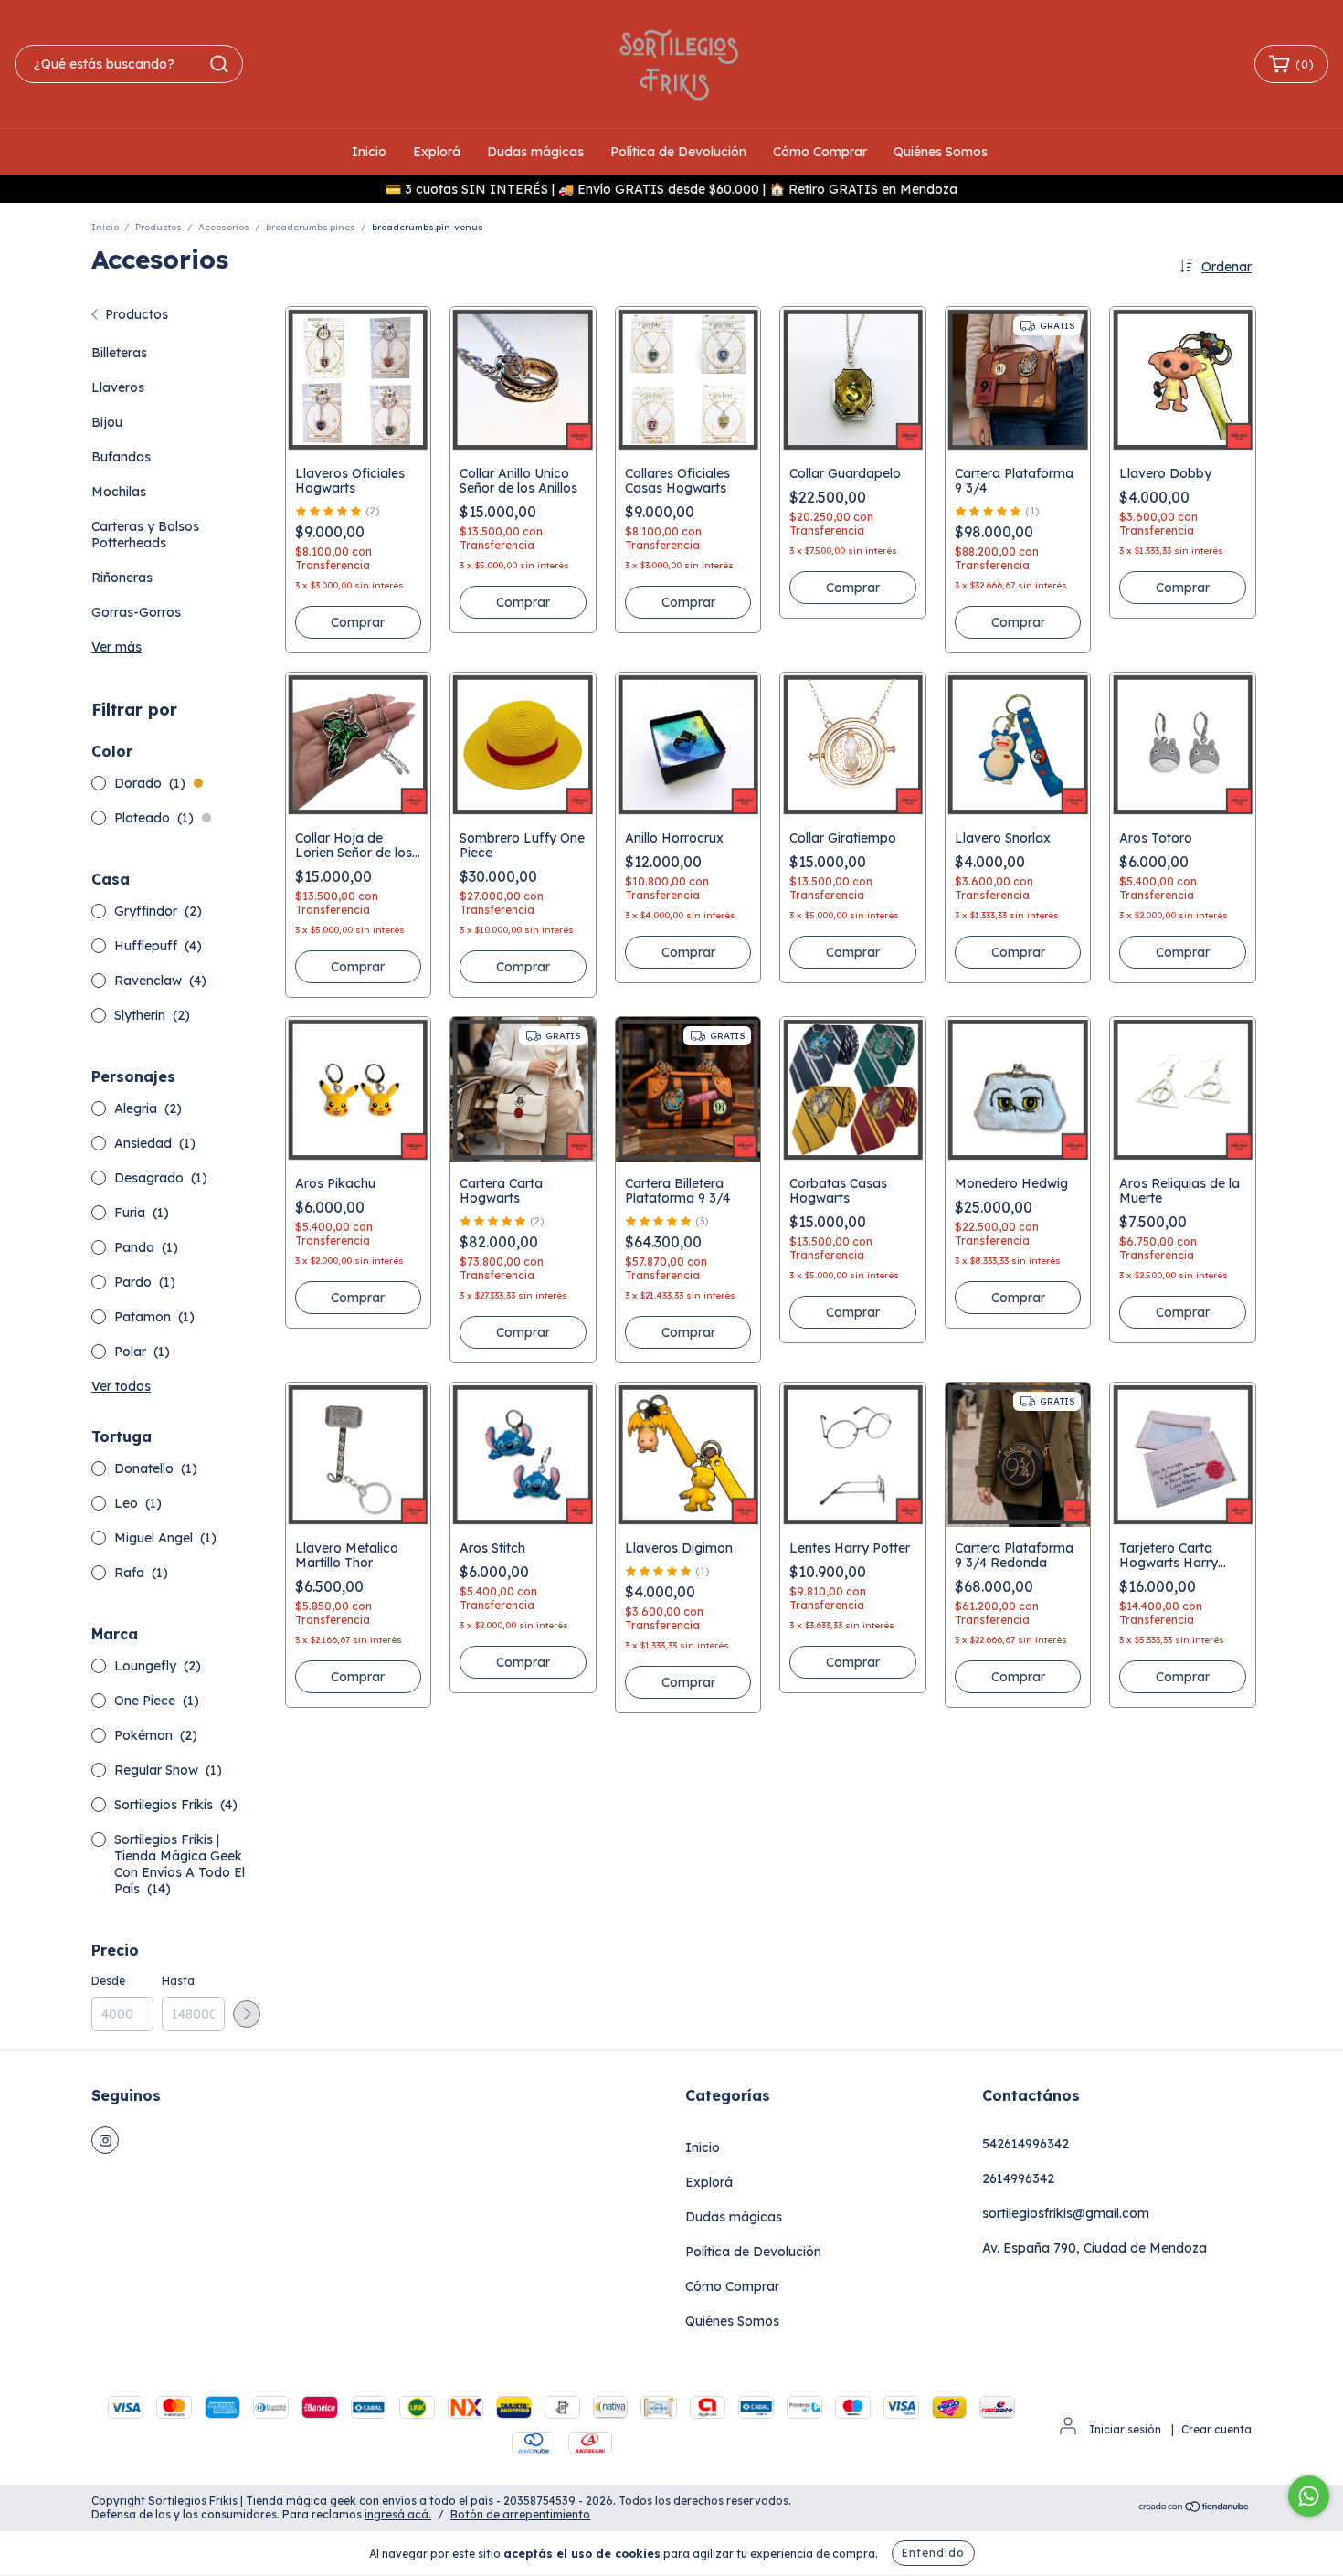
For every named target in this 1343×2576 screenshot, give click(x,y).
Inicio (369, 152)
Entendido (933, 2553)
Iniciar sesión (1125, 2429)
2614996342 (1018, 2178)
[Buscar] (219, 64)
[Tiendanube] (1195, 2508)
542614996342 (1026, 2144)
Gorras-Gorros (136, 612)
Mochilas (119, 492)
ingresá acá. (398, 2514)
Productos (159, 227)
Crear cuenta (1216, 2429)
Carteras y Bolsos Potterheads (145, 535)
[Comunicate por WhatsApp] (1309, 2496)
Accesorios (224, 227)
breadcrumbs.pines (311, 227)
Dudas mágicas (535, 152)
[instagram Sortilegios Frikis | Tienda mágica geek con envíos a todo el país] (105, 2140)
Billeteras (119, 353)
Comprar (358, 622)
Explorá (437, 152)
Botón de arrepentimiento (520, 2514)
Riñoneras (122, 578)
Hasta (178, 1981)
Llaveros (118, 387)
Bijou (107, 422)
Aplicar (247, 2014)
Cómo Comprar (820, 152)
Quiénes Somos (941, 152)
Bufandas (121, 457)
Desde (108, 1981)
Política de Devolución (678, 152)
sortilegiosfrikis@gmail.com (1066, 2213)
